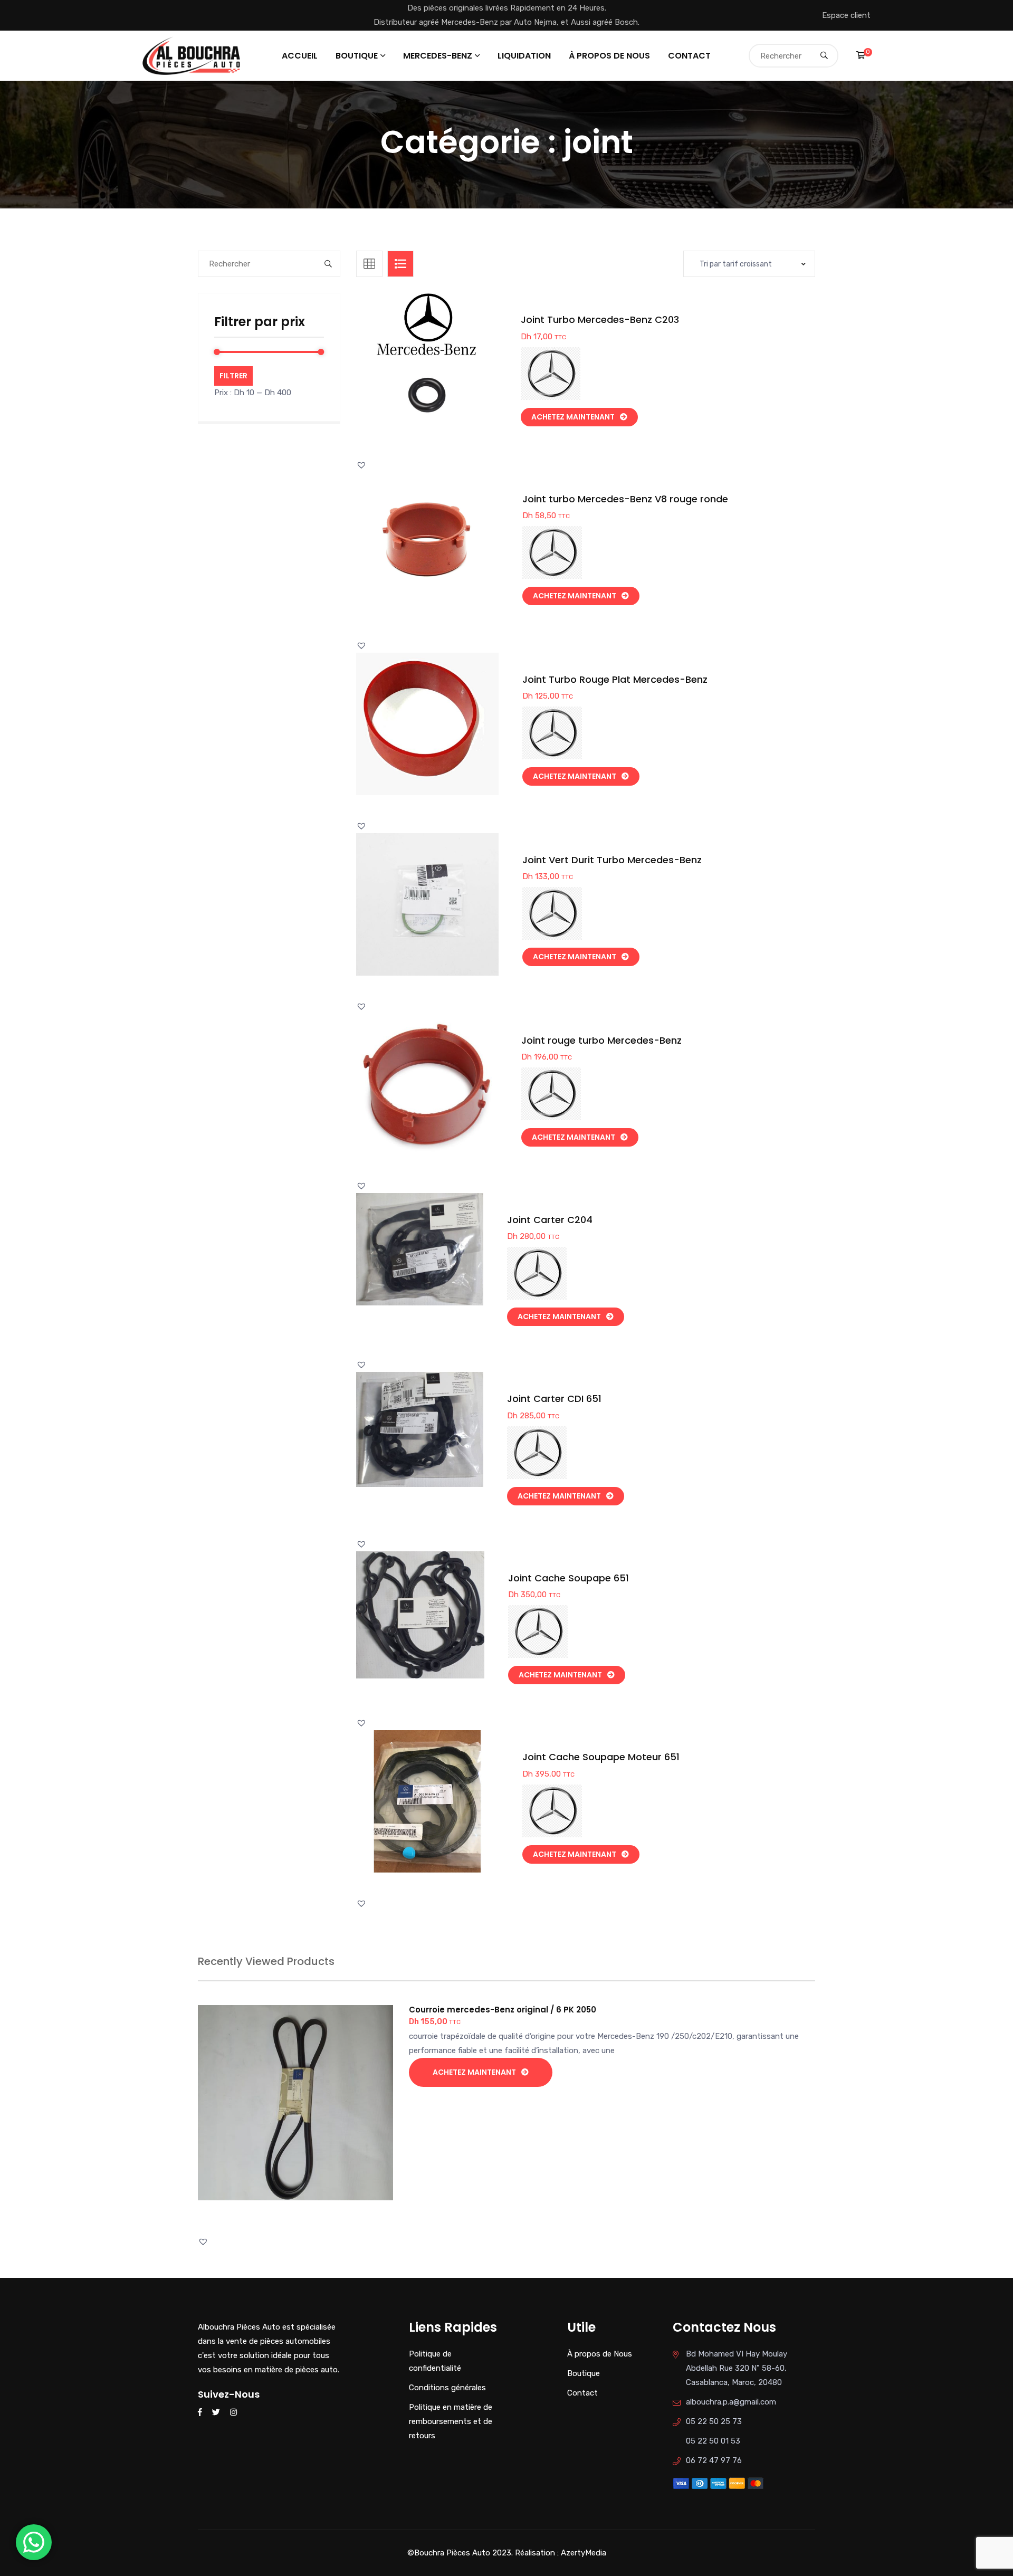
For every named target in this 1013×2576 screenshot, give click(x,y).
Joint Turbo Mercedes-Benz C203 (600, 319)
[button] (450, 374)
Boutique (357, 56)
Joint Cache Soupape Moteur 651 (601, 1757)
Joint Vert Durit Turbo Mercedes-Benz (612, 860)
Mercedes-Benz (438, 56)
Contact (689, 56)
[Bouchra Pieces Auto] (193, 55)
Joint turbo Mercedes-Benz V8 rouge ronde (625, 499)
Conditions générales (447, 2388)
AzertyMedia (584, 2553)
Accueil (300, 56)
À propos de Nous (609, 56)
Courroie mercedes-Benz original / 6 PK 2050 (503, 2010)
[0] (861, 55)
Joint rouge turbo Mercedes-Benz (601, 1040)
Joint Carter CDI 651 (554, 1399)
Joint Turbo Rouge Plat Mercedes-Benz (615, 679)
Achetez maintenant (573, 417)
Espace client (846, 15)
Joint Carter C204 (550, 1220)
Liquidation (524, 56)
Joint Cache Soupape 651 (568, 1578)
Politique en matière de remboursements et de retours (451, 2421)
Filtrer (233, 376)
